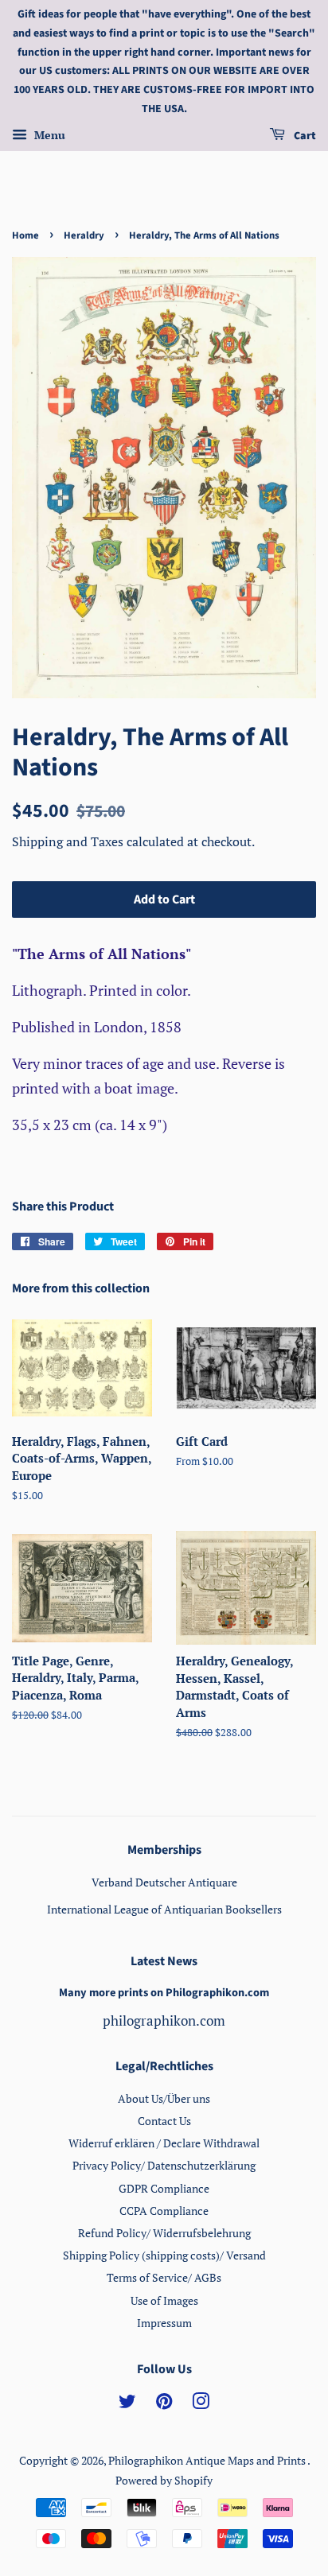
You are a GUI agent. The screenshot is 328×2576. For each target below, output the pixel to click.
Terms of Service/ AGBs (164, 2277)
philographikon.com (164, 2020)
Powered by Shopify (164, 2480)
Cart (304, 136)
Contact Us (164, 2121)
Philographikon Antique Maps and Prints (208, 2460)
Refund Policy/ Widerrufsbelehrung (164, 2233)
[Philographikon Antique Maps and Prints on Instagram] (201, 2404)
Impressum (164, 2323)
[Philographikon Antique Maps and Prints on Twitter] (127, 2404)
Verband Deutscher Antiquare (164, 1882)
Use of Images (164, 2300)
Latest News (164, 1961)
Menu (48, 135)
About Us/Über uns (164, 2098)
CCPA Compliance (164, 2211)
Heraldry (84, 235)
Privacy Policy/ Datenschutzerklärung (164, 2165)
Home (25, 235)
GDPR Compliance (164, 2188)
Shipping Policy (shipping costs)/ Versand (164, 2255)
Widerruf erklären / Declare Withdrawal (164, 2143)
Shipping (39, 841)
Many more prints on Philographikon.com (164, 1993)
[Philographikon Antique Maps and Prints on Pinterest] (164, 2404)
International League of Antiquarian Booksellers (164, 1909)
